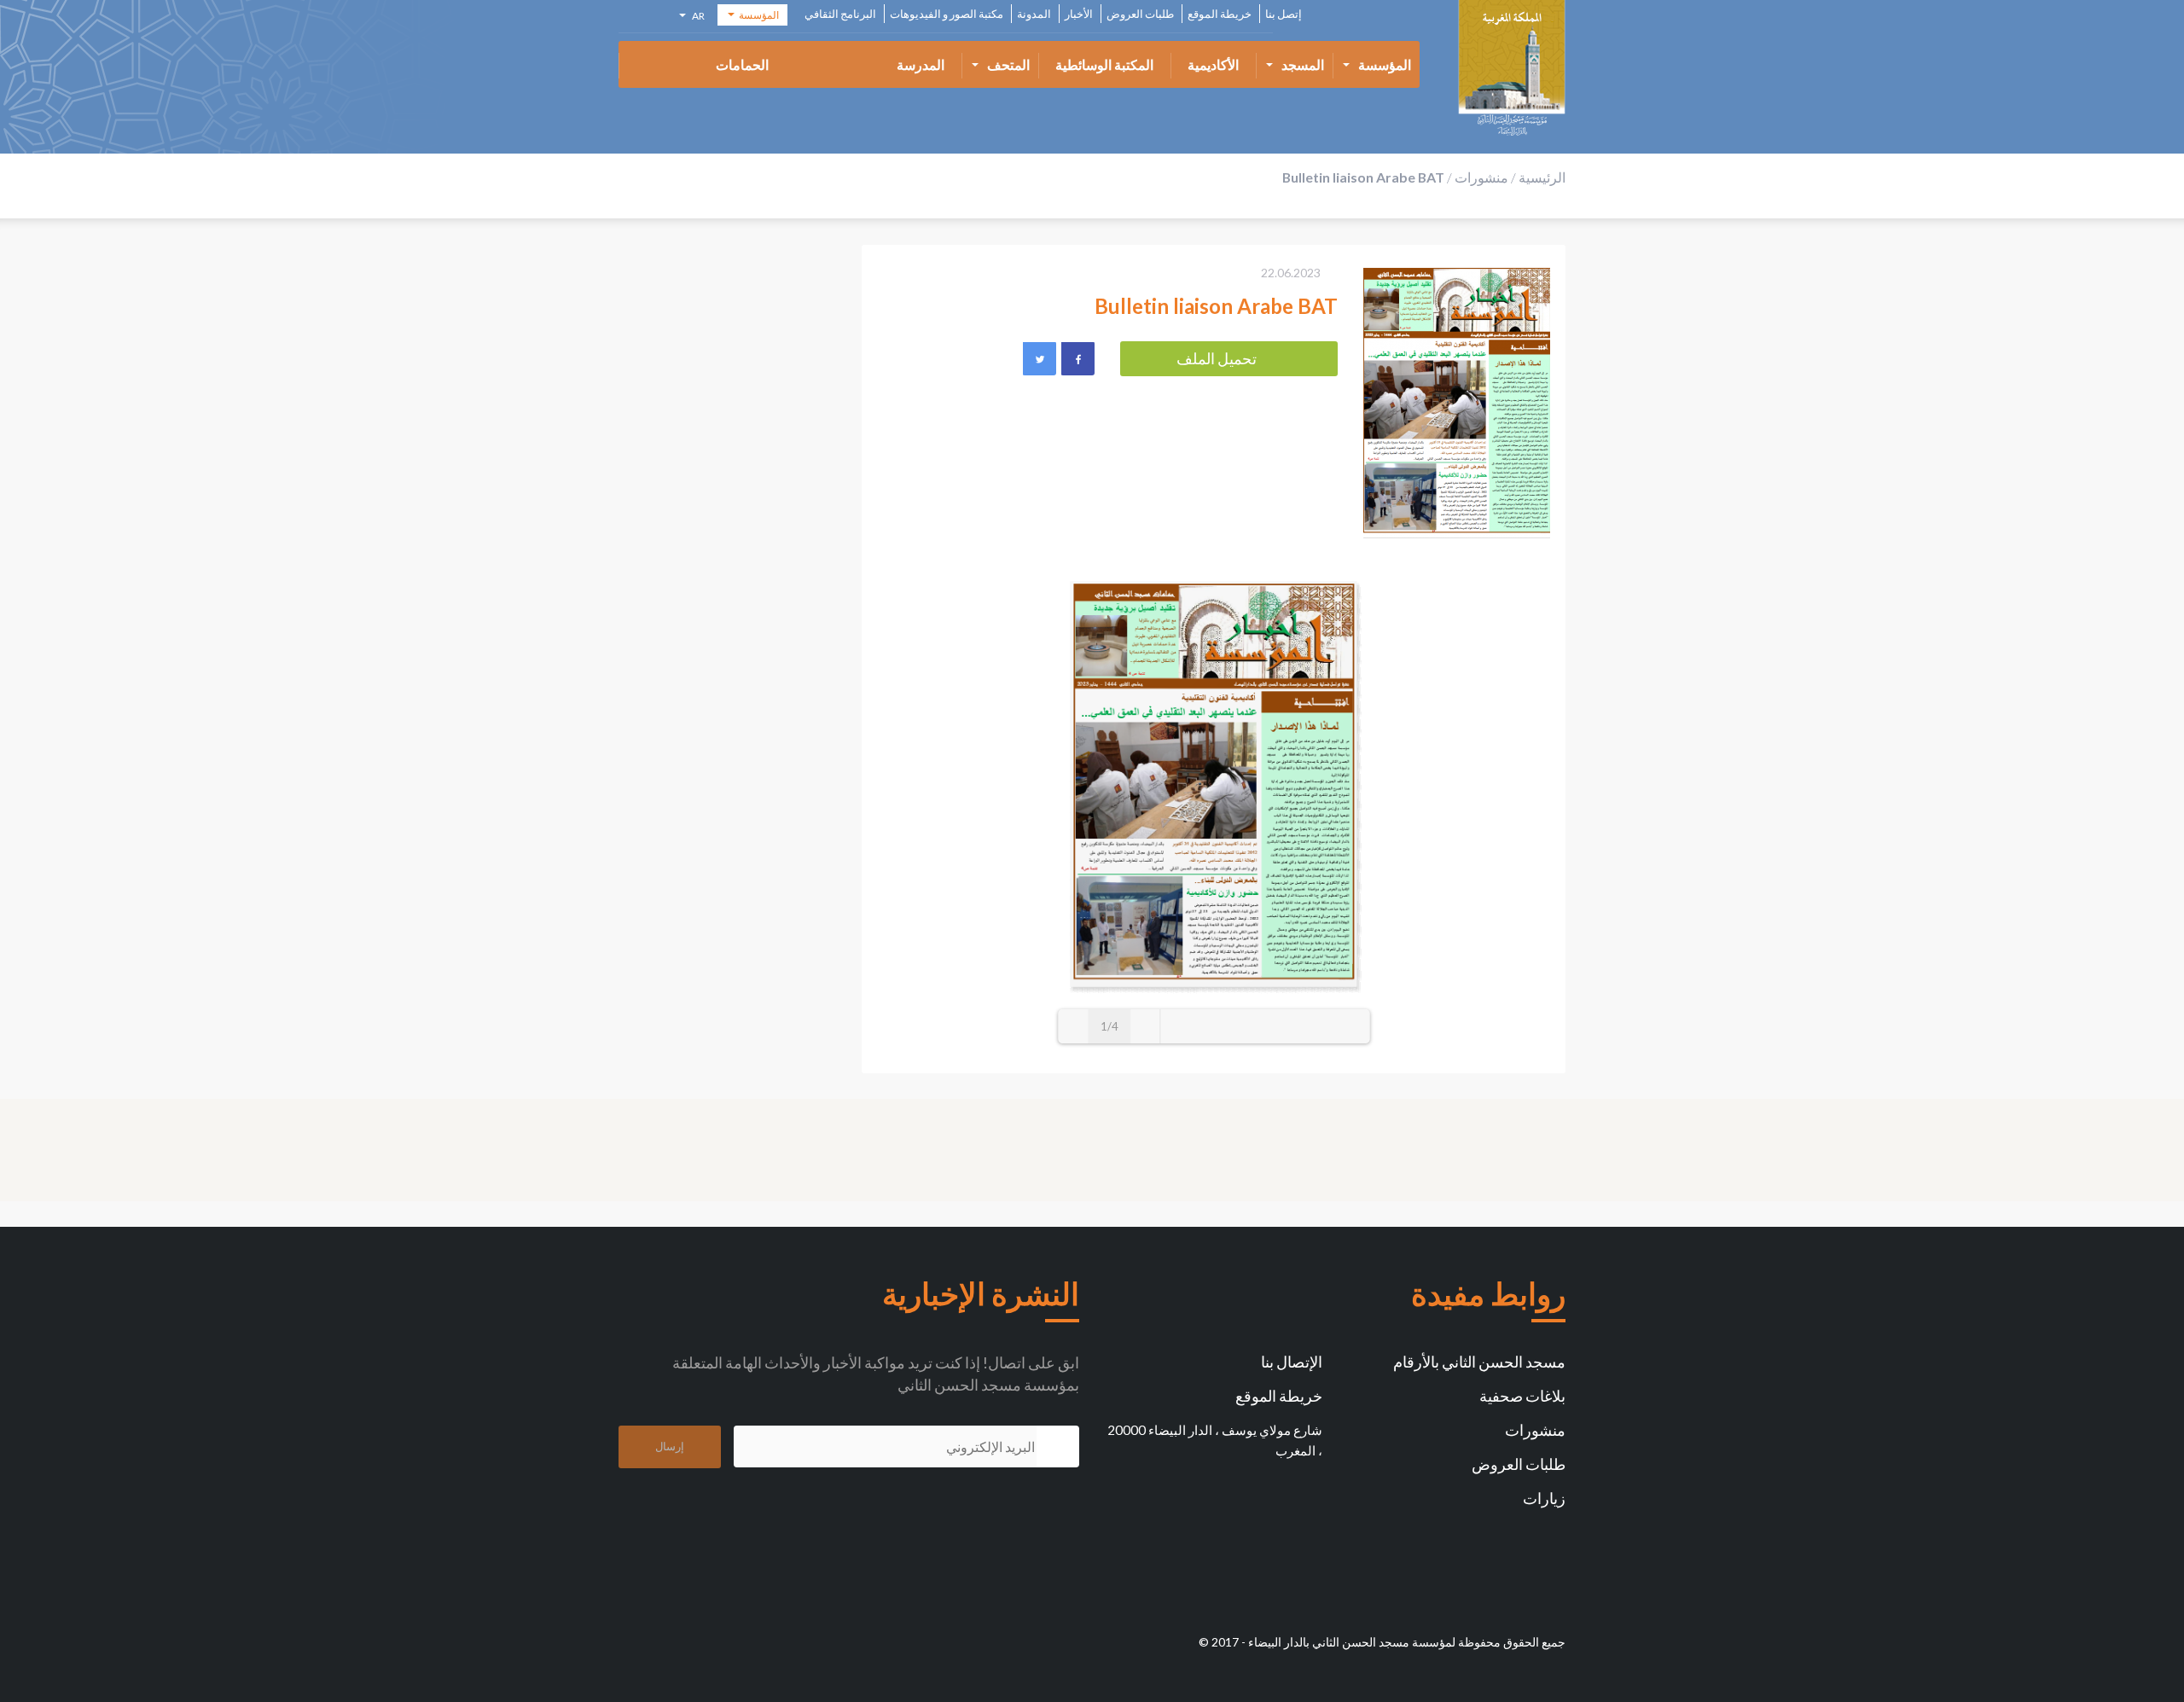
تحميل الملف (1217, 358)
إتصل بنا (1284, 14)
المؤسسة (1385, 64)
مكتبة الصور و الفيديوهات (947, 14)
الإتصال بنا (1292, 1362)
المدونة (1034, 14)
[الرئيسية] (1512, 68)
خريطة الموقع (1220, 14)
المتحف (1008, 64)
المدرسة (921, 64)
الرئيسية (1542, 177)
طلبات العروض (1140, 14)
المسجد (1303, 64)
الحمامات (742, 64)
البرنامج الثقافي (840, 14)
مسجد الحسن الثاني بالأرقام (1479, 1362)
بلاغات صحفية (1522, 1396)
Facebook (1077, 358)
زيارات (1544, 1498)
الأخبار (1079, 14)
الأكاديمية (1213, 64)
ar (697, 18)
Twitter (1039, 358)
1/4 (1109, 1026)
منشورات (1481, 177)
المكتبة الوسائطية (1104, 64)
